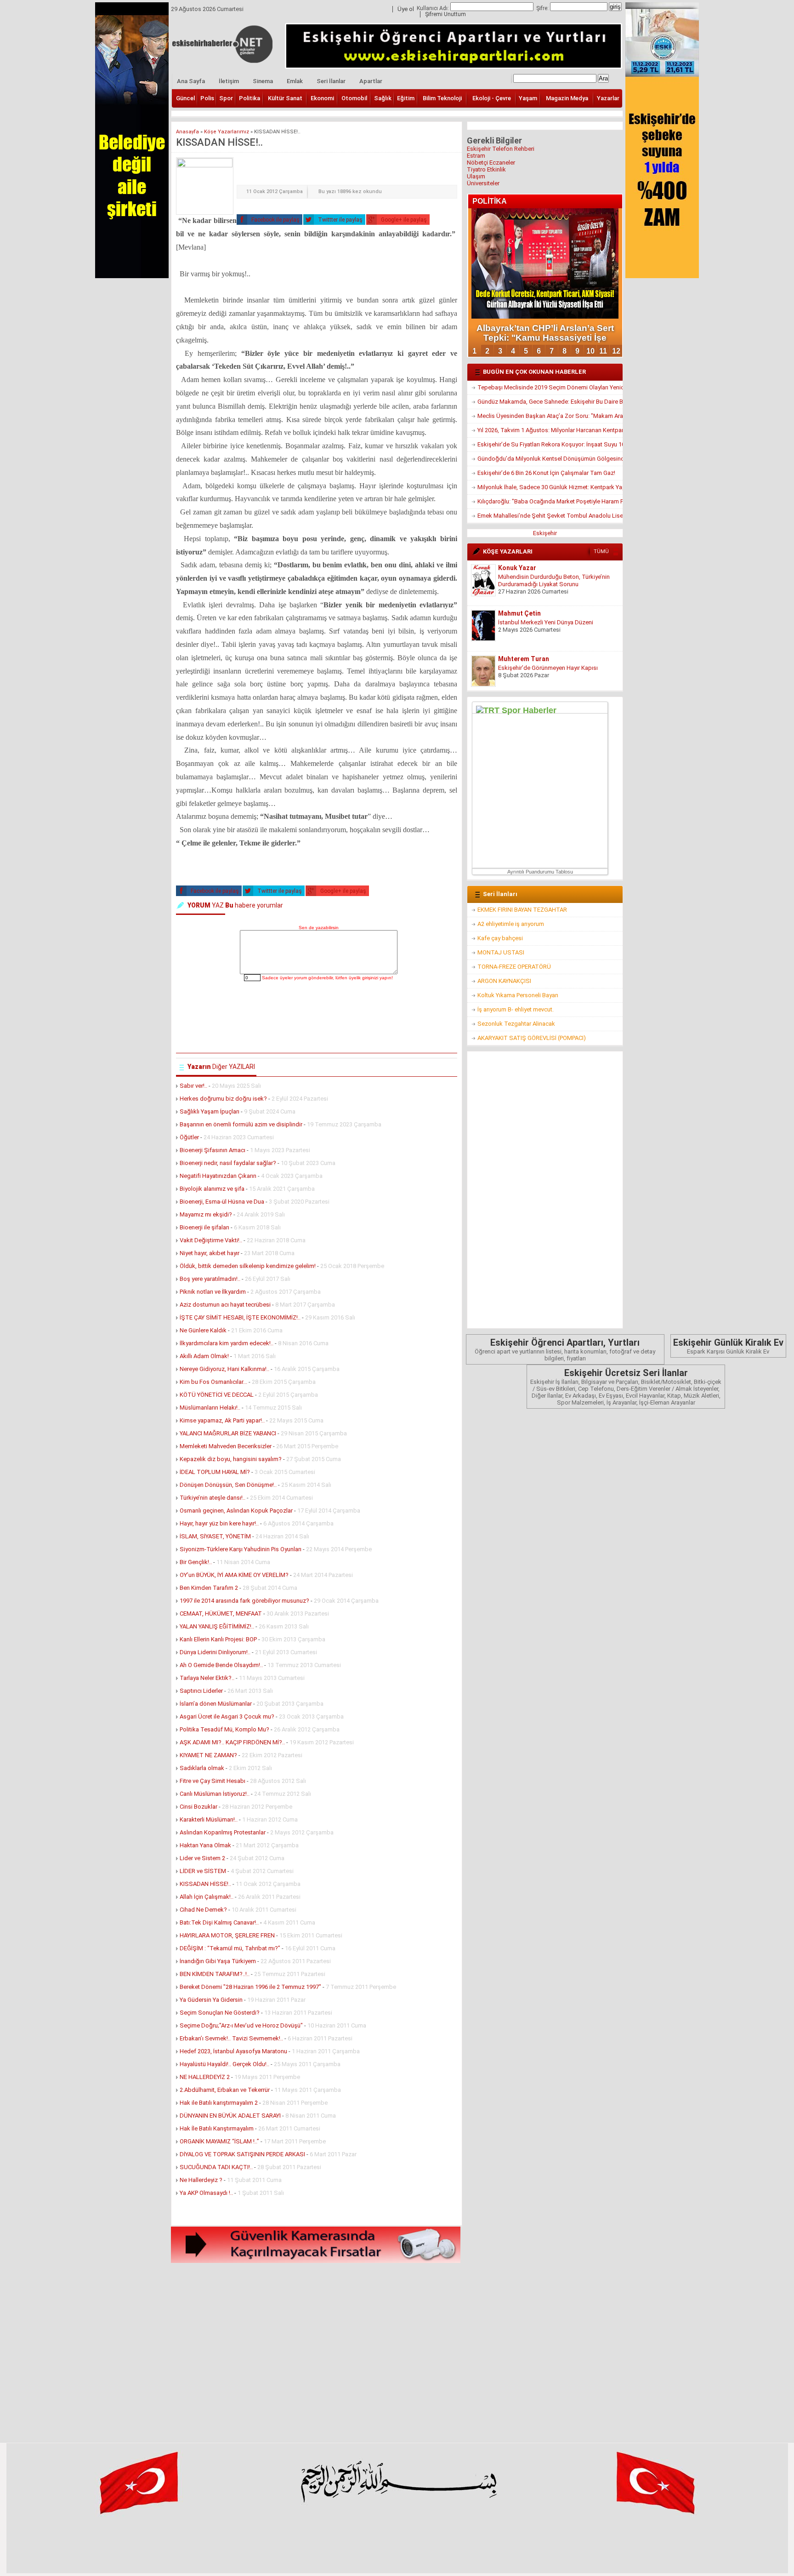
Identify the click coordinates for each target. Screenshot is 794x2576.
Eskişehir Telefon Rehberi (501, 149)
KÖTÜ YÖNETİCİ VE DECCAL (217, 1395)
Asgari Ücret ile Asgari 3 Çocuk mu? (227, 1716)
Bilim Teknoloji (442, 98)
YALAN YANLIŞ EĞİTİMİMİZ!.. (217, 1626)
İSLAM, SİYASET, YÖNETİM (215, 1536)
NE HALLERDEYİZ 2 (205, 2077)
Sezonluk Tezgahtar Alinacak (516, 1024)
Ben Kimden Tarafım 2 (209, 1588)
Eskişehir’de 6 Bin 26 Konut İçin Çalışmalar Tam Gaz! (546, 473)
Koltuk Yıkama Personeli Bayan (518, 995)
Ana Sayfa (191, 81)
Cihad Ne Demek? (203, 1910)
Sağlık (383, 98)
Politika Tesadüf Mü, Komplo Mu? (225, 1729)
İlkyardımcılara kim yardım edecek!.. (227, 1343)
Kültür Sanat (285, 98)
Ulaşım (476, 176)
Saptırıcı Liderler (201, 1691)
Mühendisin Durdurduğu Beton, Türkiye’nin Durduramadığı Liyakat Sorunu (554, 580)
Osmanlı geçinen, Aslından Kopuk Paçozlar (236, 1511)
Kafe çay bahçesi (500, 938)
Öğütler (189, 1137)
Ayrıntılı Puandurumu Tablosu (540, 872)
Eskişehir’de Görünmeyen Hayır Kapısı (548, 668)
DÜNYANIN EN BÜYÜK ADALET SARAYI (230, 2116)
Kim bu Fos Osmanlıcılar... (213, 1382)
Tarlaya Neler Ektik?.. (207, 1678)
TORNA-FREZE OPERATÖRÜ (514, 967)
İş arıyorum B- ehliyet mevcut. (516, 1009)
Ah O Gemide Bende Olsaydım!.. (222, 1665)
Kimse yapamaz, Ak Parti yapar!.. (222, 1420)
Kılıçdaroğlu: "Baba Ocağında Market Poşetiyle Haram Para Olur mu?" (550, 501)
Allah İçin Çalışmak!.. (207, 1897)
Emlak (295, 81)
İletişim (229, 81)
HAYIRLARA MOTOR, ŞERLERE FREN (227, 1935)
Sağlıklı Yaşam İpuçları (210, 1111)
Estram (476, 156)
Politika (250, 98)
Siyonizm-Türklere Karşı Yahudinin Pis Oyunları (241, 1549)
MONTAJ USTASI (501, 952)
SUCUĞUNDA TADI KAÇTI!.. (216, 2167)
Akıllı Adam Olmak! (204, 1356)
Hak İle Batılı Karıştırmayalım (217, 2128)
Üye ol (406, 9)
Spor (226, 98)
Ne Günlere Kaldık (203, 1330)
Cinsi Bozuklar (198, 1807)
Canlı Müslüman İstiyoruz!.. (215, 1794)
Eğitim (406, 98)
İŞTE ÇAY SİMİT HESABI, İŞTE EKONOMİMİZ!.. (240, 1317)
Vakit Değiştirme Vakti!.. (211, 1240)
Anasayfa (187, 132)
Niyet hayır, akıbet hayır (210, 1253)
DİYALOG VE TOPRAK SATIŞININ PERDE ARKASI (242, 2154)
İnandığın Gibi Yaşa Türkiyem (218, 1961)
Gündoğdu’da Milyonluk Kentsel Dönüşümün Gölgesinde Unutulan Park (550, 459)
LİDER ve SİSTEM (203, 1871)
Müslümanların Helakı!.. (210, 1408)
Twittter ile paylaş (340, 220)
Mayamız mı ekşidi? (206, 1214)
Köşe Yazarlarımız (227, 132)
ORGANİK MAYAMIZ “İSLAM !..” (219, 2141)
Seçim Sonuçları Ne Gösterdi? (220, 2013)
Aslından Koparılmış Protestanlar (223, 1832)
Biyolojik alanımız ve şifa (212, 1189)
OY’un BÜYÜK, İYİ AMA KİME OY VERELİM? (234, 1575)
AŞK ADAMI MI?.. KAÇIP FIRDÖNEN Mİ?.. (232, 1742)
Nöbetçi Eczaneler (491, 163)
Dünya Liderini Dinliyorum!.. (215, 1652)
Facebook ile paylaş (275, 220)
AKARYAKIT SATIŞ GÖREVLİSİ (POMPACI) (532, 1038)
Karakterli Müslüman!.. (209, 1819)
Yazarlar (608, 98)
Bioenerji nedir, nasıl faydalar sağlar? (228, 1163)
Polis (207, 98)
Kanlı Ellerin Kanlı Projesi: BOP (218, 1639)
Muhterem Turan (524, 659)
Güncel (185, 98)
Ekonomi (322, 98)
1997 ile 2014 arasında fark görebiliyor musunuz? (244, 1601)
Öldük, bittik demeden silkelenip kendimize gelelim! (248, 1266)
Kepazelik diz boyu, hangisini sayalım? (231, 1459)
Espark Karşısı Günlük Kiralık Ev (728, 1346)
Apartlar (371, 81)
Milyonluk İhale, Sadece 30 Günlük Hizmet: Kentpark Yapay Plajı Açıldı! (550, 487)
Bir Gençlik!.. (196, 1562)
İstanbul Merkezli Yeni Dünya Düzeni (546, 622)
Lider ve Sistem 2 (202, 1858)
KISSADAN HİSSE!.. (205, 1884)
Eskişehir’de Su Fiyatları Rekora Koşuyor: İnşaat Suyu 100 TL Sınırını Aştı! (550, 444)
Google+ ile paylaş (403, 220)
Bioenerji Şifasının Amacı (213, 1150)
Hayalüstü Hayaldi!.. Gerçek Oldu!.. (224, 2064)
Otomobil (354, 98)
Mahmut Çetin (519, 613)
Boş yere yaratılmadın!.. (210, 1279)
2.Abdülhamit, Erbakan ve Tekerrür (225, 2090)
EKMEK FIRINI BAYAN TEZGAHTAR (522, 910)
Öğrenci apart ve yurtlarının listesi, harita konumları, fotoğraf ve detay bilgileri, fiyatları (565, 1349)
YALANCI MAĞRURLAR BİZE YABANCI (228, 1433)
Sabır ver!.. (193, 1086)
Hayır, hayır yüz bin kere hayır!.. (219, 1523)
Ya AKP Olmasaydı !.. (206, 2193)
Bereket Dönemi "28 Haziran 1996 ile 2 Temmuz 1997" (250, 1987)
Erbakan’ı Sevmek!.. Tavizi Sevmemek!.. (231, 2038)
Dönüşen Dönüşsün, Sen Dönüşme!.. (228, 1485)
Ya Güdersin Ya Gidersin (211, 2000)
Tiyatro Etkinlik (486, 169)
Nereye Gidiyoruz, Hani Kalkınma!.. (225, 1369)
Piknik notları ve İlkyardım (213, 1292)
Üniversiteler (483, 183)
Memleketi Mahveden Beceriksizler (226, 1446)
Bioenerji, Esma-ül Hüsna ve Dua (222, 1202)
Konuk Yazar (517, 568)
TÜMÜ (601, 551)
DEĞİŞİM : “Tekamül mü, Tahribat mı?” (230, 1948)
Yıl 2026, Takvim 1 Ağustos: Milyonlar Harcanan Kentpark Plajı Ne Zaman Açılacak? (550, 430)
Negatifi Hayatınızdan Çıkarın (218, 1176)
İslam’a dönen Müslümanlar (216, 1704)
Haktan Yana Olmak (205, 1845)
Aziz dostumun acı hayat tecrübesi (225, 1305)
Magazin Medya (567, 98)
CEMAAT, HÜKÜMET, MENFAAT (221, 1614)
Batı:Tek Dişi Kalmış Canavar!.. (219, 1922)
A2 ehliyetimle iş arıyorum (511, 924)
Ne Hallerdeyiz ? (201, 2180)
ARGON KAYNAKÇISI (504, 981)
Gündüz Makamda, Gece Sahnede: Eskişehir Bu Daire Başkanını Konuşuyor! (550, 402)
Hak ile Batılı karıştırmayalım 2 (219, 2103)
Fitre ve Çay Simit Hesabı (213, 1781)
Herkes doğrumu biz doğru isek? (223, 1099)
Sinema (263, 81)
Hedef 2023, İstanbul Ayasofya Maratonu (233, 2051)
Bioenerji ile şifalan (204, 1227)
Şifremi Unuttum (445, 14)
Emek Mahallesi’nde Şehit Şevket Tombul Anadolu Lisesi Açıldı (550, 516)
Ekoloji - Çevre (492, 98)
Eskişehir (545, 533)
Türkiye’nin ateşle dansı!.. (213, 1498)
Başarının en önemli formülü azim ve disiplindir (241, 1124)
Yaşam (528, 98)
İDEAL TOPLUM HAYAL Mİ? (215, 1472)
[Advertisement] (317, 2350)
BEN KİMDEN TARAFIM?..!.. (215, 1974)
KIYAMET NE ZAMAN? (208, 1755)
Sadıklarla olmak (202, 1768)
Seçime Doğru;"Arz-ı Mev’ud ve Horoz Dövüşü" (242, 2025)
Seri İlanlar (331, 81)
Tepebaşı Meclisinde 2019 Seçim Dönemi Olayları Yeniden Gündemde (550, 387)
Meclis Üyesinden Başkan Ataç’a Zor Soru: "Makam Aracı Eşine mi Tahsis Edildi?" (550, 416)
